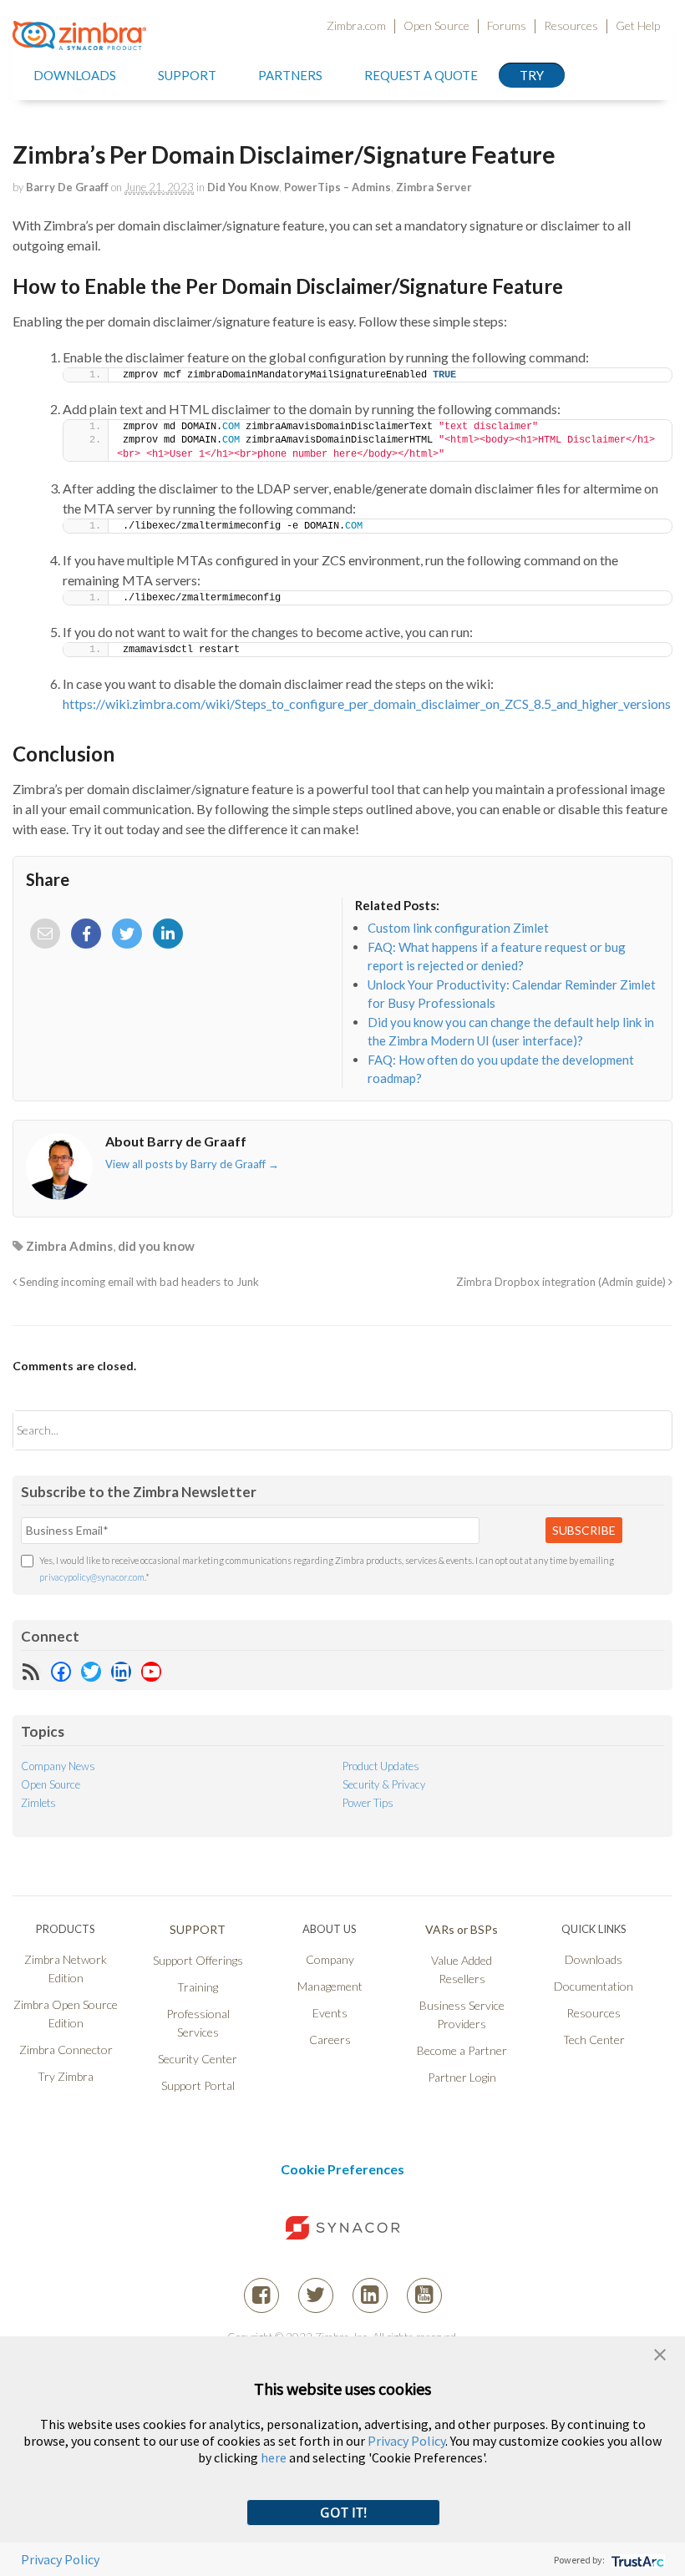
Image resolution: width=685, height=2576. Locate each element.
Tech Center (594, 2040)
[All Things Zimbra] (79, 40)
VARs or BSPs (462, 1929)
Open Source (436, 26)
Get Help (638, 26)
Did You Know (243, 187)
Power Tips (368, 1803)
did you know (156, 1246)
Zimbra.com (356, 26)
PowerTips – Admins (337, 187)
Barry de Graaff (67, 187)
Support (187, 75)
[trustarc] (636, 2560)
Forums (507, 26)
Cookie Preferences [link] (342, 2169)
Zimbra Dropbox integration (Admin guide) (562, 1282)
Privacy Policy (406, 2441)
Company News (58, 1766)
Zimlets (38, 1803)
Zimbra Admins (69, 1246)
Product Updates (381, 1766)
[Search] (645, 1430)
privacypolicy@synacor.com (92, 1577)
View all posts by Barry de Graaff (192, 1164)
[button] (660, 2353)
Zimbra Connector (66, 2050)
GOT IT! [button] (343, 2513)
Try (532, 75)
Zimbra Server (434, 187)
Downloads (75, 75)
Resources (571, 26)
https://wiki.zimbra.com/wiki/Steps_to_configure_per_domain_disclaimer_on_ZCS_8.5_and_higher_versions (367, 703)
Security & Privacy (384, 1784)
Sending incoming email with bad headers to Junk (138, 1282)
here (274, 2457)
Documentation (594, 1986)
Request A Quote (421, 75)
